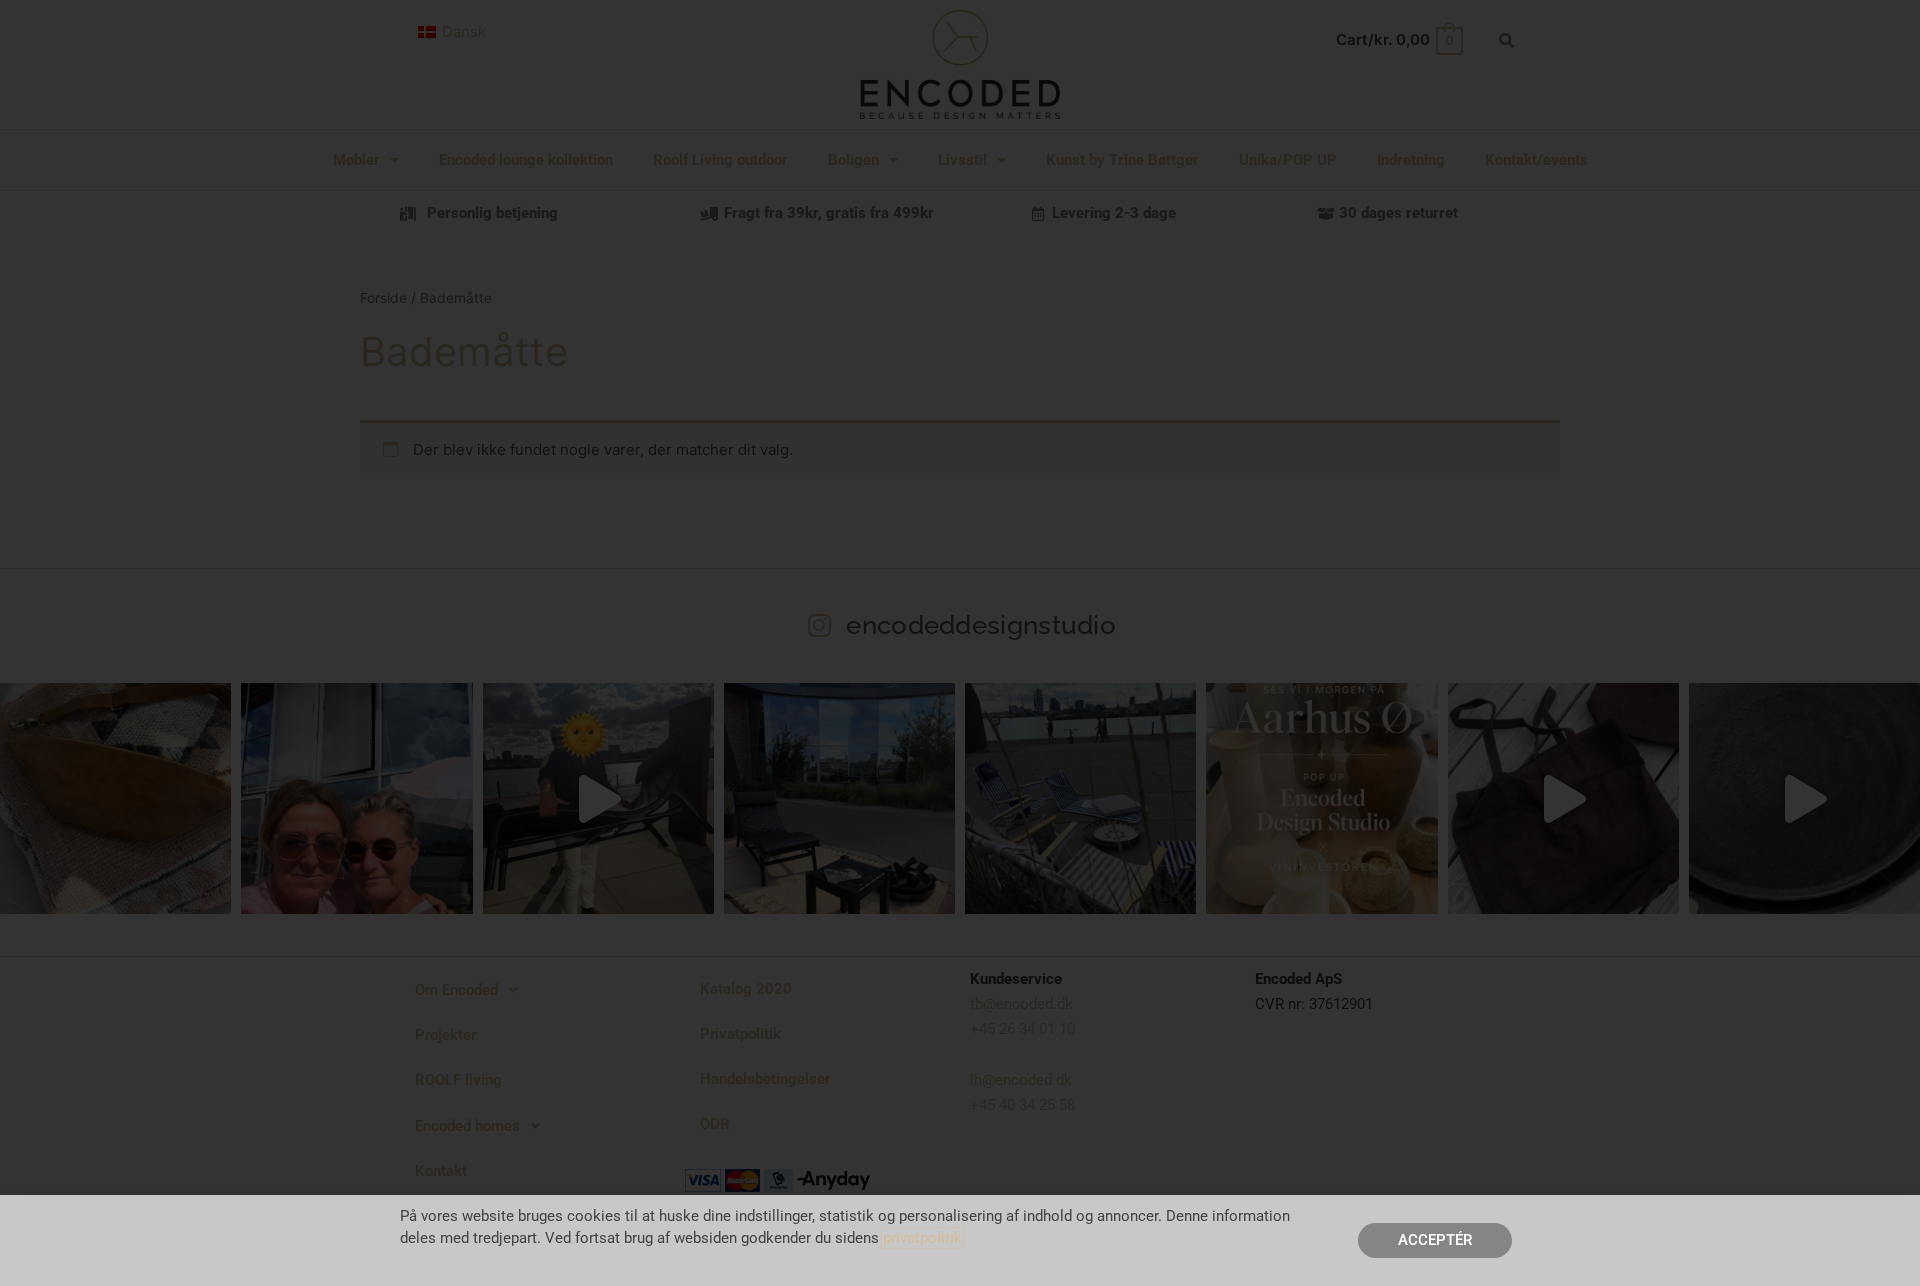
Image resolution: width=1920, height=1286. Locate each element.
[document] (960, 643)
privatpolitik (922, 1238)
